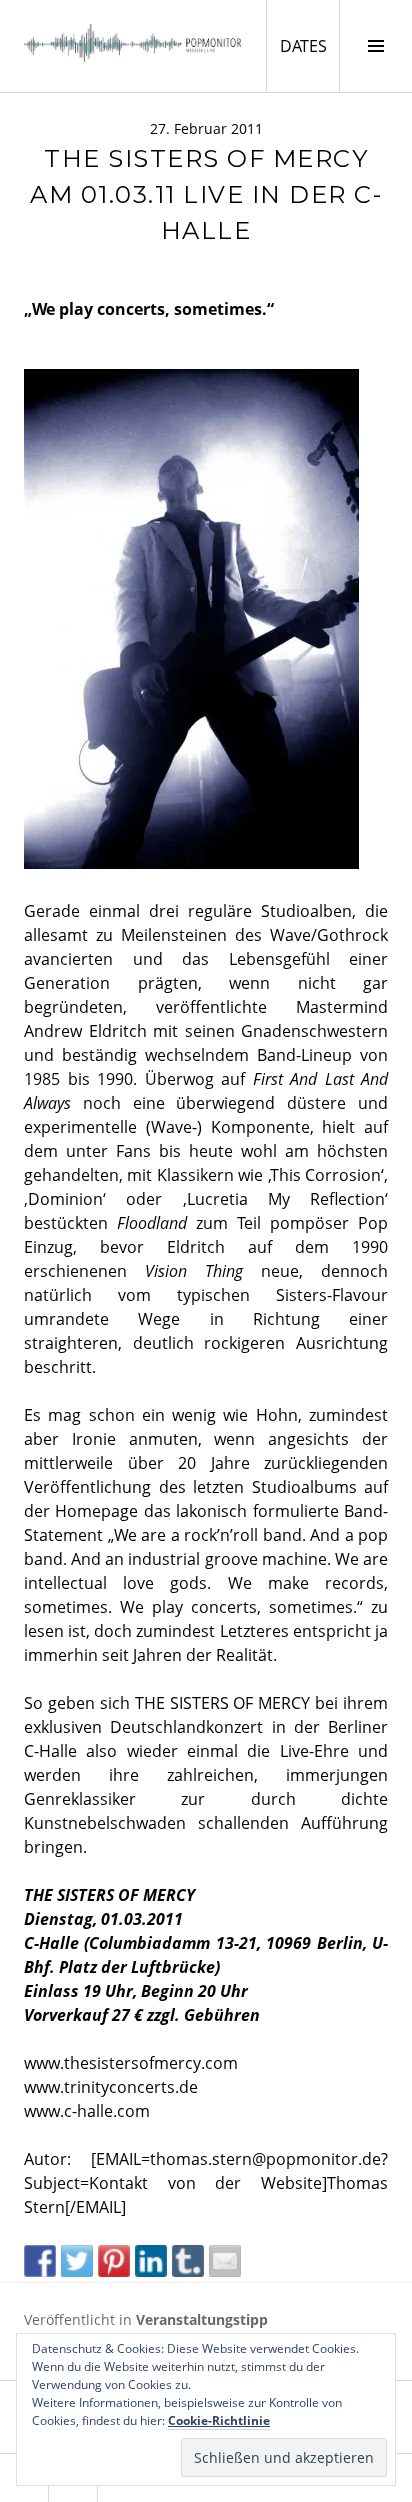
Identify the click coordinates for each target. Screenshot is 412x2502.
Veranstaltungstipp (202, 2319)
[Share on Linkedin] (151, 2261)
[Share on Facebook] (40, 2261)
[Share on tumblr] (188, 2261)
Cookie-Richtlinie (219, 2420)
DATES (309, 45)
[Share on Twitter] (77, 2261)
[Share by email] (225, 2261)
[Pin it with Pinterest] (114, 2261)
